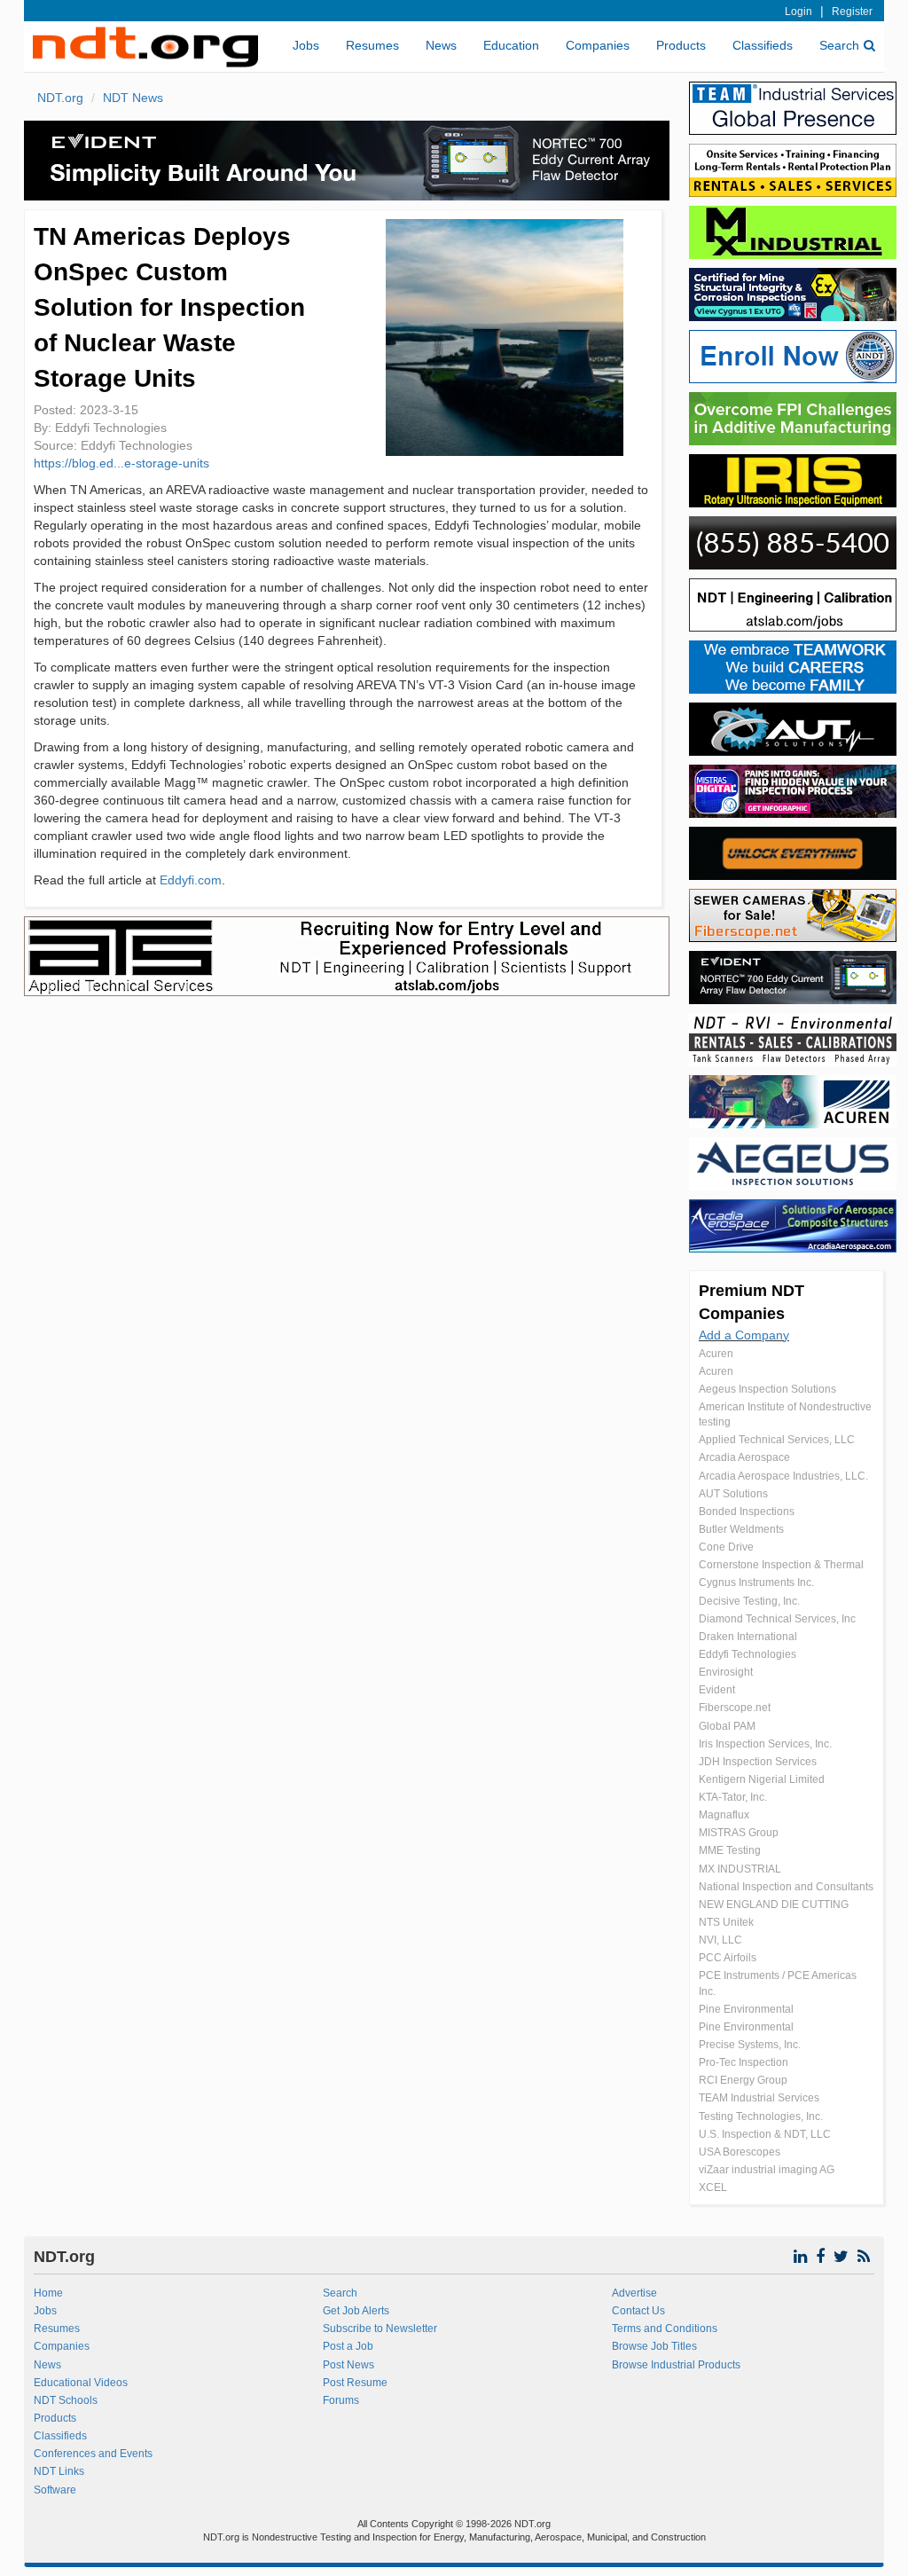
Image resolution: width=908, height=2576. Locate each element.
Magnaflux (724, 1815)
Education (511, 45)
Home (48, 2293)
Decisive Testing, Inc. (749, 1601)
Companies (598, 45)
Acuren (716, 1354)
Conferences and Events (93, 2454)
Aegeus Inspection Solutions (767, 1389)
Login (798, 12)
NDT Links (59, 2471)
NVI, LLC (720, 1940)
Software (55, 2490)
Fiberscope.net (735, 1708)
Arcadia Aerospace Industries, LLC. (783, 1476)
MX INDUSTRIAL (740, 1869)
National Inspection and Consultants (786, 1887)
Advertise (634, 2293)
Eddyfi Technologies (748, 1654)
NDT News (133, 98)
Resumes (372, 45)
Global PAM (727, 1726)
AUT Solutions (733, 1494)
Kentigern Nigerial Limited (762, 1779)
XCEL (713, 2187)
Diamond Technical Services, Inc (777, 1619)
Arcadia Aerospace (744, 1457)
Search (839, 45)
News (441, 45)
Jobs (306, 45)
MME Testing (730, 1850)
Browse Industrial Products (676, 2365)
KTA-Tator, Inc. (733, 1797)
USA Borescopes (740, 2152)
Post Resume (355, 2383)
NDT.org (60, 98)
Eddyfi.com (191, 880)
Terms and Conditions (665, 2329)
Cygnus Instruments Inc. (756, 1583)
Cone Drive (726, 1547)
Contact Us (638, 2311)
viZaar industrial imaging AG (767, 2170)
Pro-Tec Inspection (744, 2062)
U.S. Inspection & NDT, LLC (765, 2134)
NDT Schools (66, 2400)
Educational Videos (81, 2383)
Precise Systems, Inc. (750, 2045)
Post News (348, 2365)
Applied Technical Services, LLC (777, 1440)
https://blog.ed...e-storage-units (121, 463)
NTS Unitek (726, 1922)
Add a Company (744, 1335)
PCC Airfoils (728, 1958)
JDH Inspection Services (758, 1762)
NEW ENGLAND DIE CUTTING (774, 1905)
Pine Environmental (746, 2009)
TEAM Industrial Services (759, 2098)
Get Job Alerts (356, 2311)
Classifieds (763, 45)
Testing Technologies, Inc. (761, 2117)
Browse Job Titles (654, 2346)
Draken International (748, 1637)
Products (681, 45)
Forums (341, 2400)
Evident (717, 1690)
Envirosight (726, 1672)
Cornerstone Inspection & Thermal (781, 1565)
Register (852, 12)
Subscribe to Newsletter (380, 2329)
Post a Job (348, 2346)
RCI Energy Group (743, 2080)
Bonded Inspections (747, 1512)
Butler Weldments (741, 1529)
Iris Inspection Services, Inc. (765, 1744)
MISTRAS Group (739, 1833)
